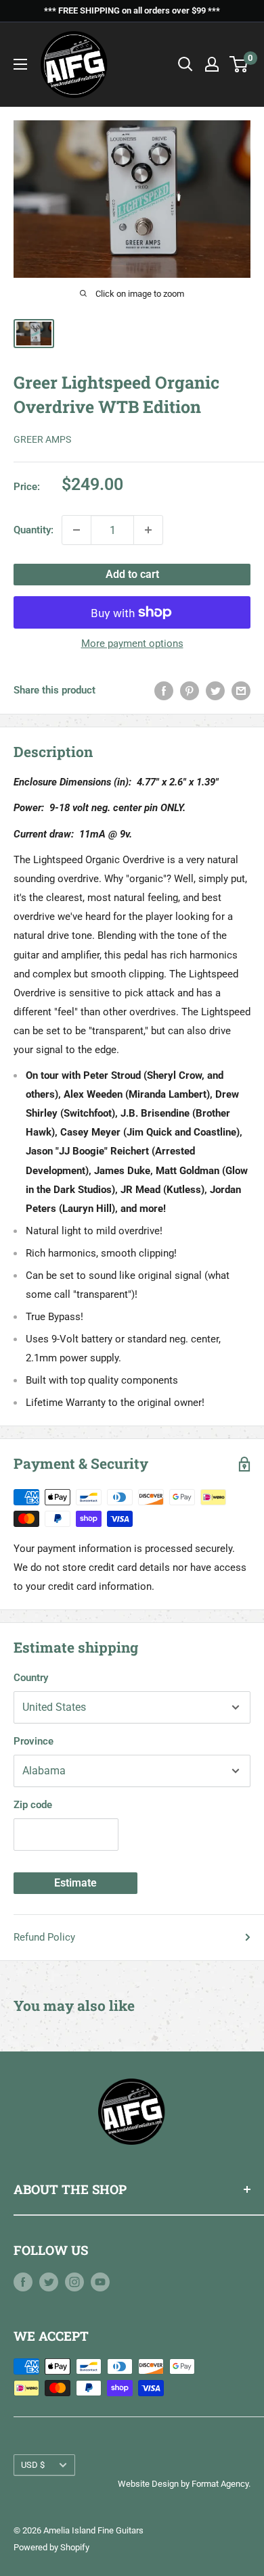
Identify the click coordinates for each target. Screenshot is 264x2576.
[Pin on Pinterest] (190, 690)
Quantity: (34, 530)
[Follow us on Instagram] (74, 2282)
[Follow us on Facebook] (23, 2282)
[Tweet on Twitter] (215, 690)
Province (34, 1741)
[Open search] (185, 64)
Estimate (75, 1883)
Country (31, 1678)
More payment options (132, 643)
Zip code (33, 1805)
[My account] (212, 64)
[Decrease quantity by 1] (76, 530)
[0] (239, 64)
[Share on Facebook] (164, 690)
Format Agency (220, 2484)
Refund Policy (44, 1937)
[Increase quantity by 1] (148, 530)
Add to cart (132, 574)
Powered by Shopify (51, 2547)
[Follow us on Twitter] (49, 2282)
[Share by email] (241, 690)
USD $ (33, 2465)
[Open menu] (20, 64)
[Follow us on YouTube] (100, 2282)
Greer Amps (42, 439)
